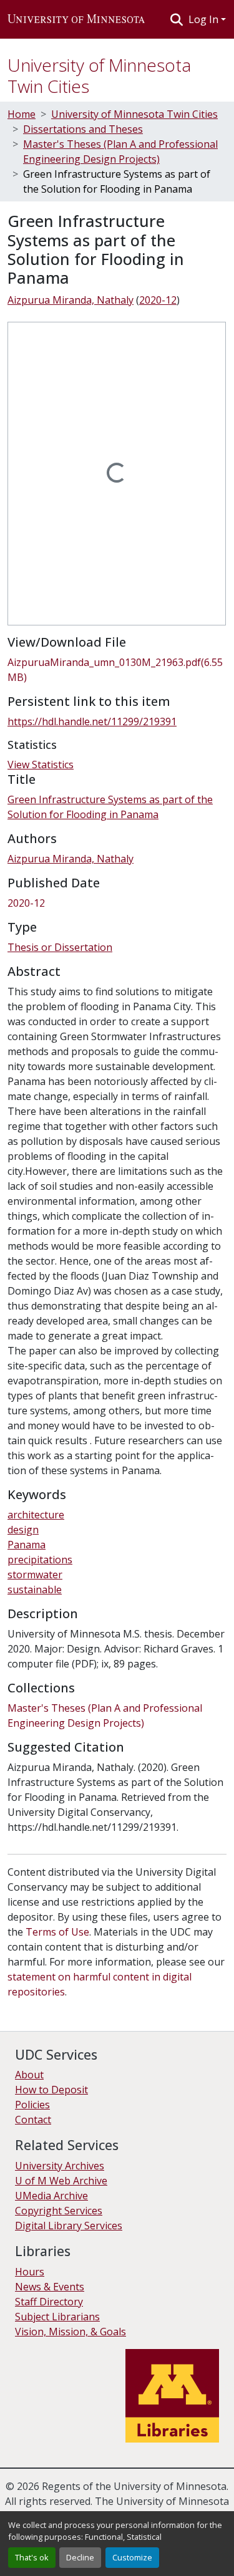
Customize (132, 2557)
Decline (80, 2557)
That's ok (32, 2557)
